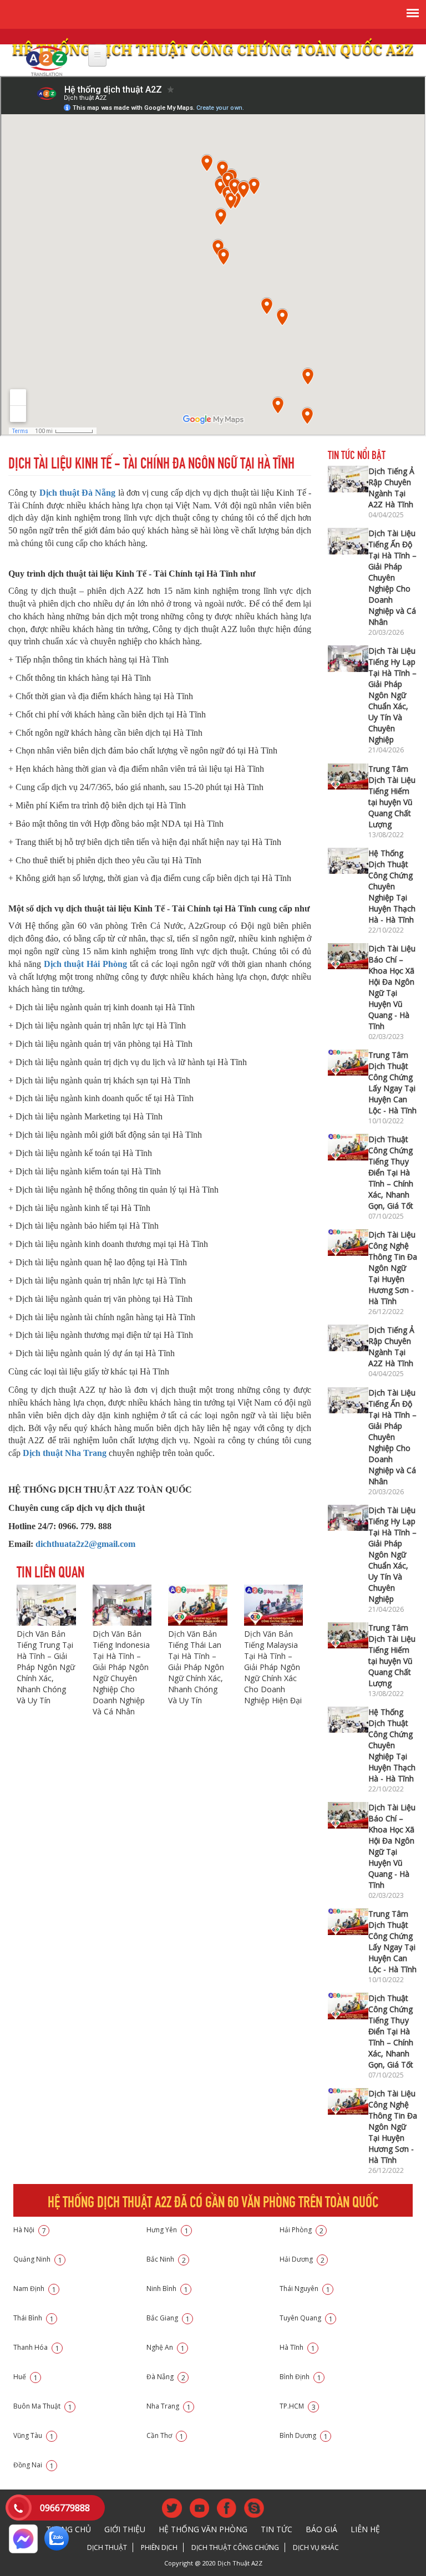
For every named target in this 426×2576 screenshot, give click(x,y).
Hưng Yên (168, 2230)
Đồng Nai (34, 2465)
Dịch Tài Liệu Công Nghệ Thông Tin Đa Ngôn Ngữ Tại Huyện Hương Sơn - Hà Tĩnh (393, 1268)
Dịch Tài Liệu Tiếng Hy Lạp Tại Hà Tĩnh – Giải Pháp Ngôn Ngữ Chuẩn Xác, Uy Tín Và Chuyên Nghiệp (392, 695)
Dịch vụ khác (316, 2547)
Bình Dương (304, 2435)
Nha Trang (169, 2406)
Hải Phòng (301, 2230)
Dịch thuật (107, 2547)
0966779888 (65, 2508)
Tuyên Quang (306, 2318)
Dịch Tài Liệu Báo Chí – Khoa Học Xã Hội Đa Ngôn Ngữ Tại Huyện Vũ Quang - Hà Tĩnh (392, 987)
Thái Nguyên (305, 2289)
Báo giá (321, 2529)
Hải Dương (302, 2259)
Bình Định (300, 2377)
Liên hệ (365, 2529)
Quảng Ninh (38, 2259)
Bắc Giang (168, 2318)
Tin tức (277, 2529)
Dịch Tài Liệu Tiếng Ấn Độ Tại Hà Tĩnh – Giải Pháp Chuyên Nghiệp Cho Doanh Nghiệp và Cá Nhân (392, 577)
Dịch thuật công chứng (235, 2547)
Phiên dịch (159, 2547)
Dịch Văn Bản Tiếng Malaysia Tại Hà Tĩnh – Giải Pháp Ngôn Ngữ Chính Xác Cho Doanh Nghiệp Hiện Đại (273, 1667)
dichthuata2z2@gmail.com (85, 1544)
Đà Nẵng (166, 2377)
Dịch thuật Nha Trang (65, 1453)
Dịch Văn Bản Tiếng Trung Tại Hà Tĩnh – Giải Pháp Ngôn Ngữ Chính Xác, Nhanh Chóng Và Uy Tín (46, 1667)
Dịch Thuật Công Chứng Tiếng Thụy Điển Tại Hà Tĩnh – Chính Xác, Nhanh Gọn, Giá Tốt (391, 1172)
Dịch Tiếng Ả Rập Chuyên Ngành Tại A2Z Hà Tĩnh (391, 488)
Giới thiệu (125, 2529)
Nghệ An (166, 2347)
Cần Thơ (165, 2435)
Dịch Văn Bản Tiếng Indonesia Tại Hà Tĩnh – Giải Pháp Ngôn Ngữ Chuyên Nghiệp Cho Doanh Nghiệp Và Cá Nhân (121, 1673)
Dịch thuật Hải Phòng (85, 964)
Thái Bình (34, 2318)
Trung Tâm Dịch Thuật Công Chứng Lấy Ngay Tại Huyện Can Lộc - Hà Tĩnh (392, 1083)
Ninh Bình (167, 2289)
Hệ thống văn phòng (203, 2529)
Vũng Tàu (34, 2435)
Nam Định (35, 2289)
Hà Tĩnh (297, 2347)
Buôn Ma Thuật (43, 2406)
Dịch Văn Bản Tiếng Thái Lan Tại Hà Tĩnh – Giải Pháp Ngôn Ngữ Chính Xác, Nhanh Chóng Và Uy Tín (196, 1667)
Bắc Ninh (166, 2259)
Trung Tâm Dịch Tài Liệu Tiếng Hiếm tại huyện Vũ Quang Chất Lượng (392, 796)
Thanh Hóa (36, 2347)
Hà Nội (30, 2230)
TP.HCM (298, 2406)
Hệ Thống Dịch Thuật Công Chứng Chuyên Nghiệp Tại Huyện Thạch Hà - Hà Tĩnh (392, 886)
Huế (26, 2377)
